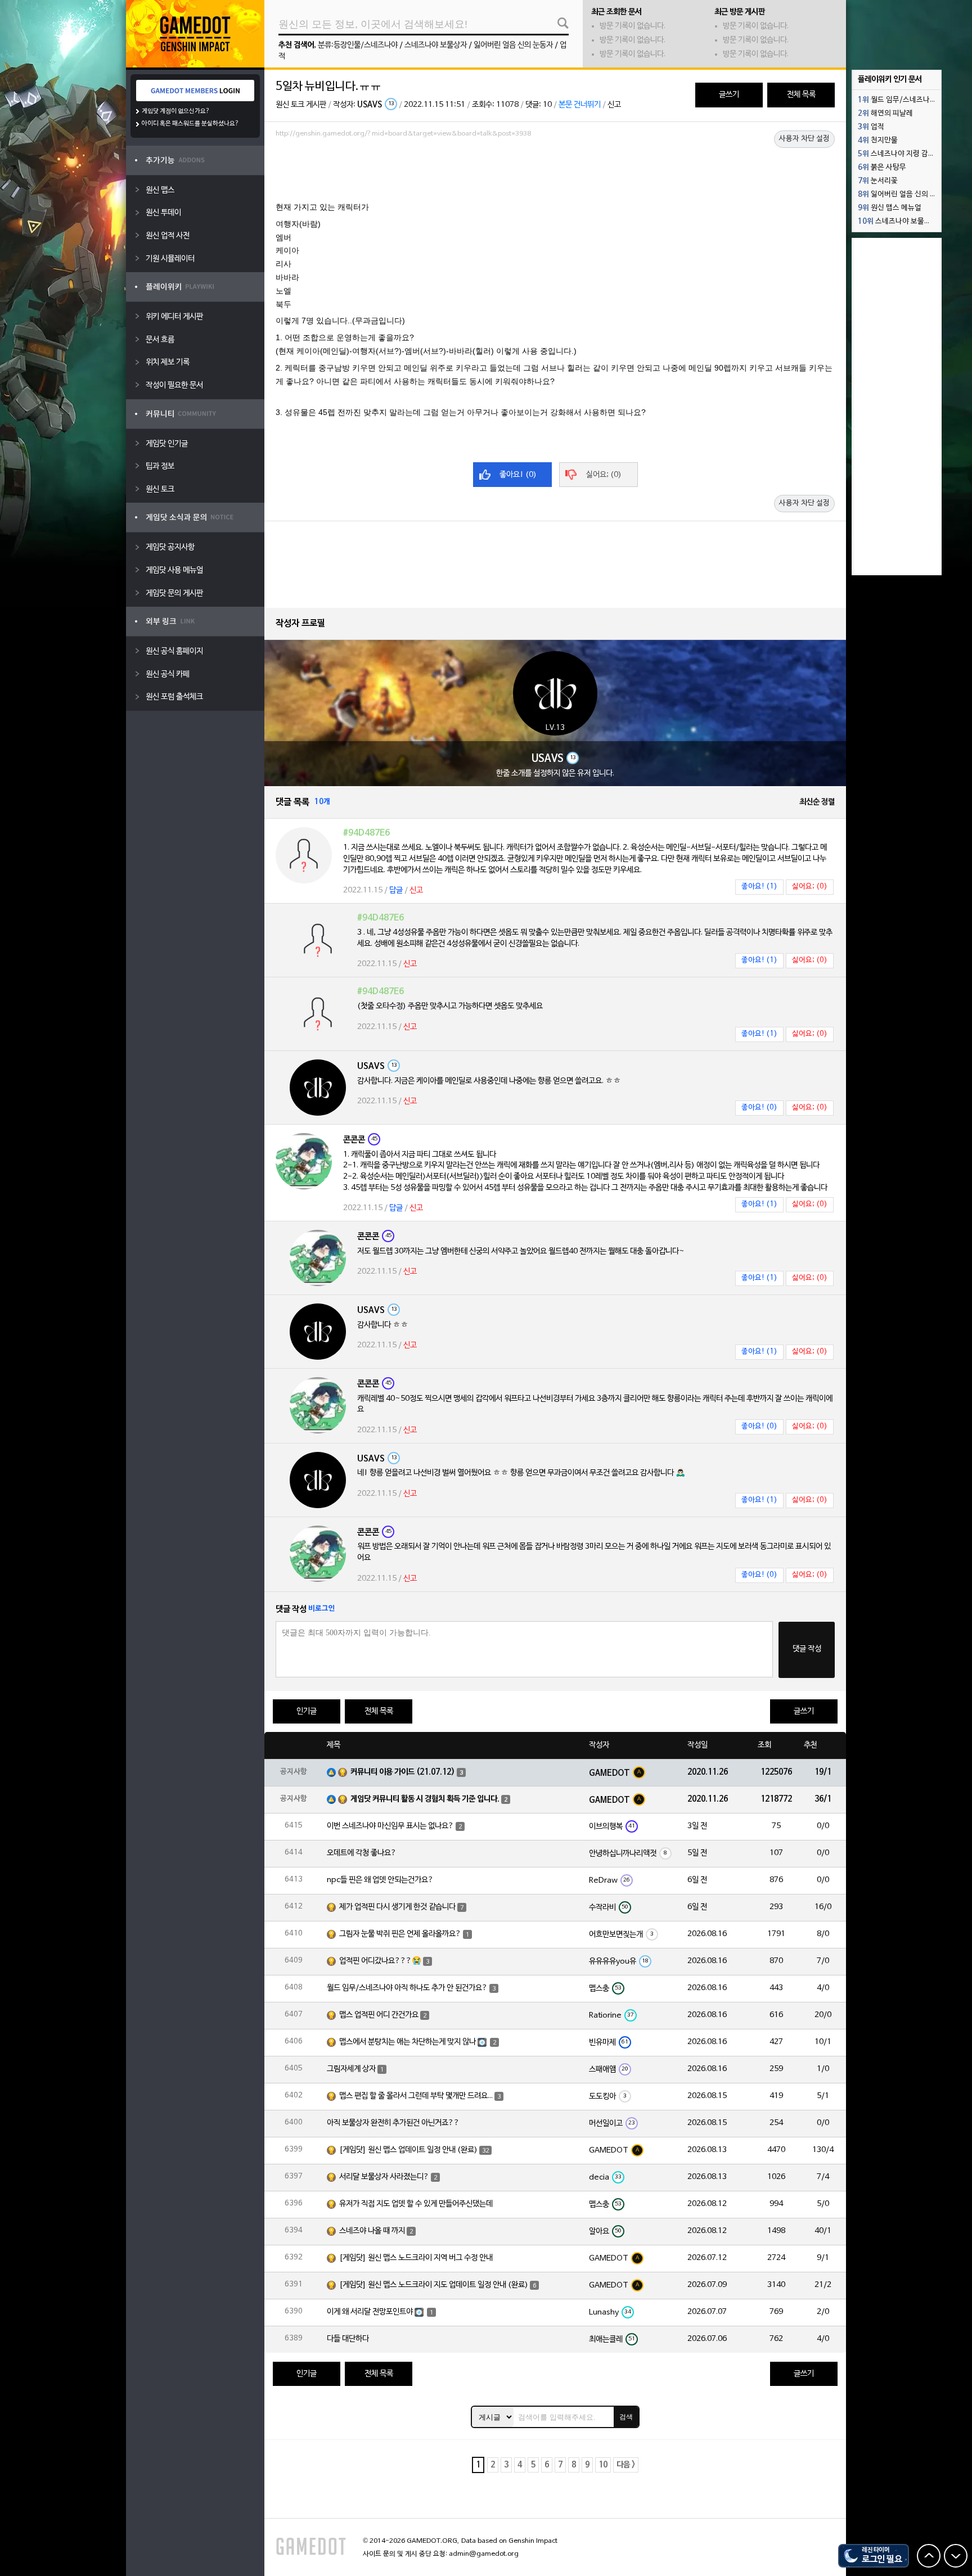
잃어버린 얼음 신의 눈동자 (513, 45)
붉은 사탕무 (882, 168)
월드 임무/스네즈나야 (897, 100)
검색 (626, 2417)
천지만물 (878, 141)
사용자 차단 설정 (804, 139)
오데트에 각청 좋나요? (362, 1853)
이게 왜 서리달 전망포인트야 (370, 2312)
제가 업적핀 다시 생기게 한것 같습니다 (397, 1907)
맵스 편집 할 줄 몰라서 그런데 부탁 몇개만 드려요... (416, 2096)
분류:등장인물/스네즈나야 (358, 45)
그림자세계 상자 (351, 2069)
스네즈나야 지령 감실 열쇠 (899, 154)
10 (603, 2465)
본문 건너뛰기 (580, 105)
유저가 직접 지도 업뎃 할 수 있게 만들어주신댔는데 (416, 2204)
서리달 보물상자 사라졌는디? (384, 2177)
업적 (871, 127)
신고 (614, 105)
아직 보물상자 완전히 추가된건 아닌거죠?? (393, 2123)
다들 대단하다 (348, 2339)
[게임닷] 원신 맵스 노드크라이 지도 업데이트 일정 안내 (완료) (434, 2285)
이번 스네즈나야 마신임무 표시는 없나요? (390, 1826)
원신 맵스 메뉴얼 (890, 208)
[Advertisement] (555, 173)
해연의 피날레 (885, 114)
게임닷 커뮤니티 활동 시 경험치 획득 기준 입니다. (425, 1799)
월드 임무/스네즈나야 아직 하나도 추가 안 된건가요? (407, 1988)
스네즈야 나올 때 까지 (372, 2231)
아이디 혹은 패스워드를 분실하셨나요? (190, 124)
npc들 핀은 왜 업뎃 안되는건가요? (380, 1880)
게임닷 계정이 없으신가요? (176, 111)
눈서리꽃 (878, 181)
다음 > (626, 2465)
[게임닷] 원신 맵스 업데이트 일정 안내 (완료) (408, 2150)
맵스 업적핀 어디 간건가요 (379, 2015)
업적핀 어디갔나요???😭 (380, 1961)
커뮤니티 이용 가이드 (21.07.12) (403, 1772)
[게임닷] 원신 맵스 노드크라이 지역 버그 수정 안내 (416, 2258)
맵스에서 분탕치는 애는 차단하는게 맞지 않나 (408, 2042)
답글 (396, 890)
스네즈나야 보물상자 (436, 45)
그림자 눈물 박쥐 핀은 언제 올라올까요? (400, 1934)
